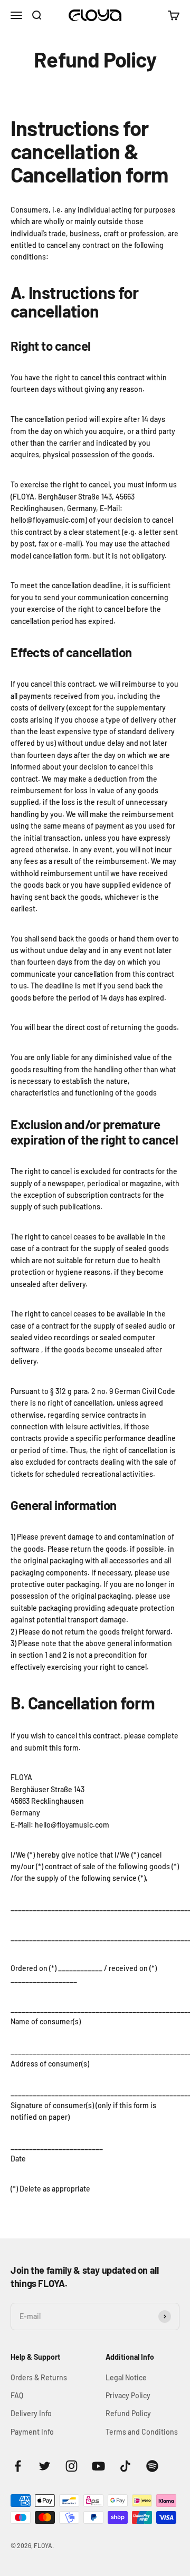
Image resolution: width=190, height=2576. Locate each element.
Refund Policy (128, 2413)
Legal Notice (126, 2377)
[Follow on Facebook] (18, 2466)
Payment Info (32, 2432)
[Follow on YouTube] (98, 2466)
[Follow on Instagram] (72, 2466)
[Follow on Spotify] (152, 2466)
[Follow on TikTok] (125, 2466)
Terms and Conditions (142, 2432)
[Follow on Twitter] (45, 2466)
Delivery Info (31, 2413)
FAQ (17, 2395)
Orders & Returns (39, 2377)
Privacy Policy (128, 2395)
